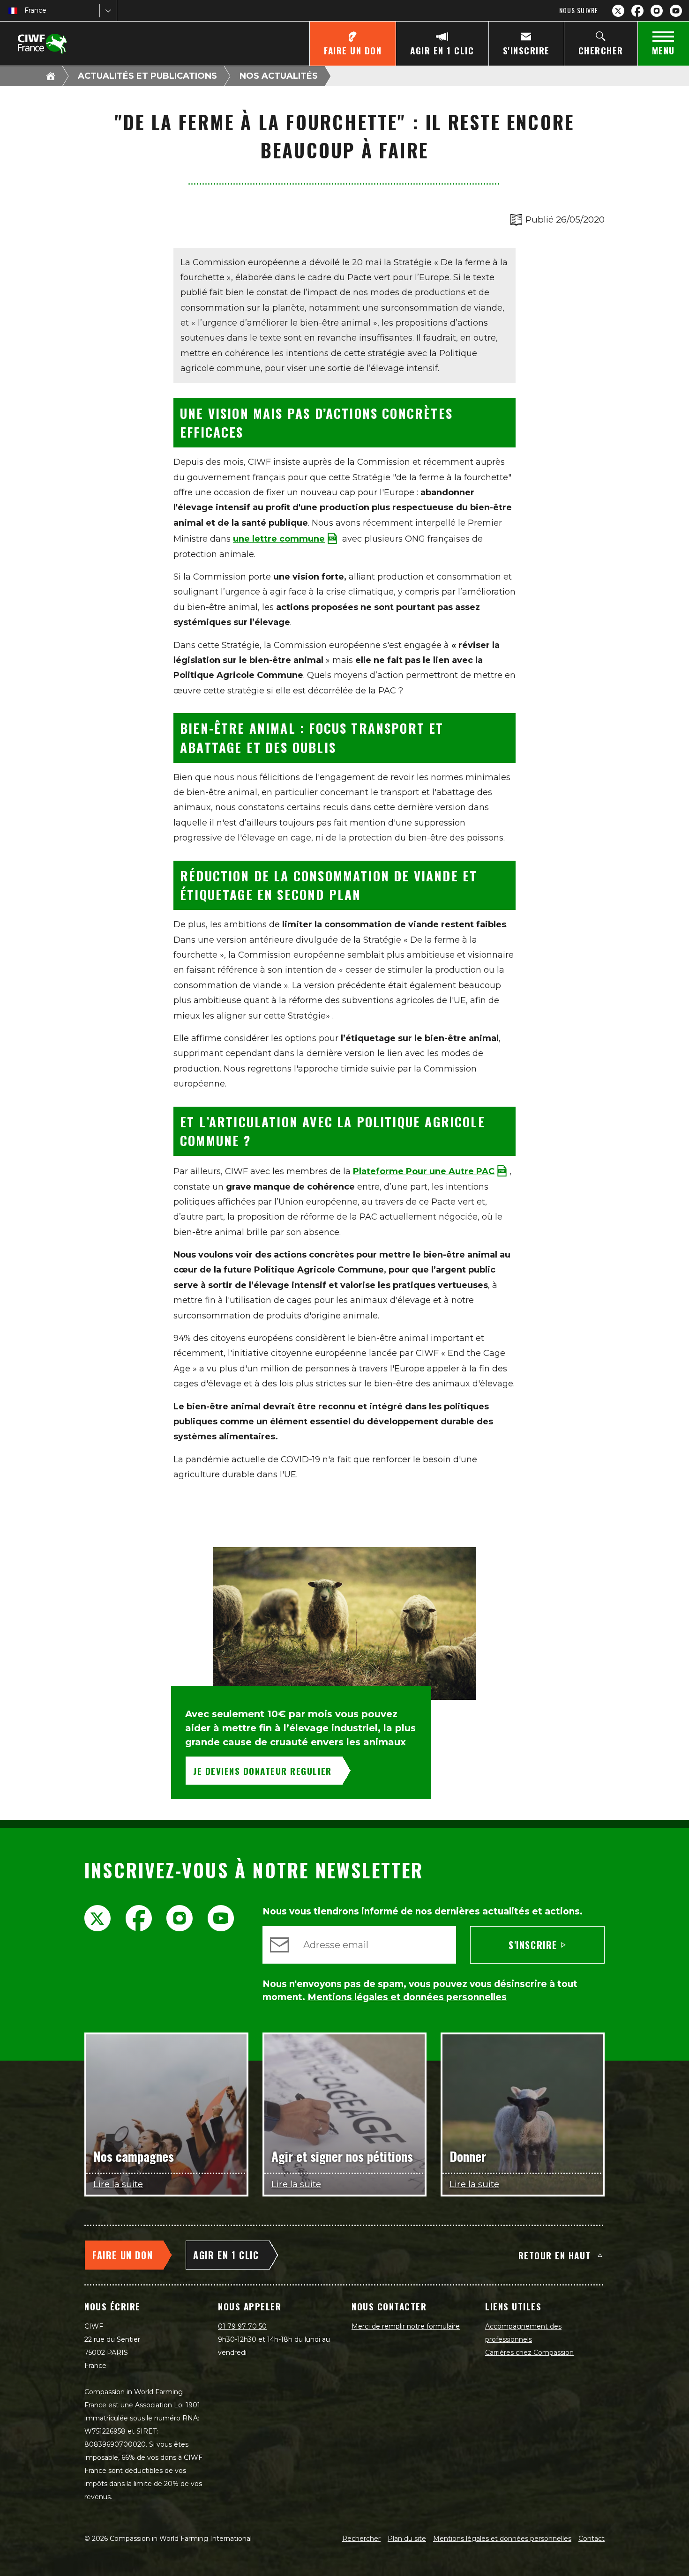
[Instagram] (657, 11)
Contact (592, 2539)
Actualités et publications (147, 76)
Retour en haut (555, 2255)
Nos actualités (279, 76)
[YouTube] (676, 11)
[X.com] (618, 11)
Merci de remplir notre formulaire (406, 2326)
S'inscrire (533, 1945)
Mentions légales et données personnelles (502, 2539)
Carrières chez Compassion (529, 2353)
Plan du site (407, 2539)
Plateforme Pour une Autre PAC (424, 1171)
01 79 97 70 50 (242, 2326)
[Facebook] (637, 11)
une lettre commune (279, 539)
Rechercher (361, 2539)
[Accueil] (51, 76)
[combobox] (25, 11)
